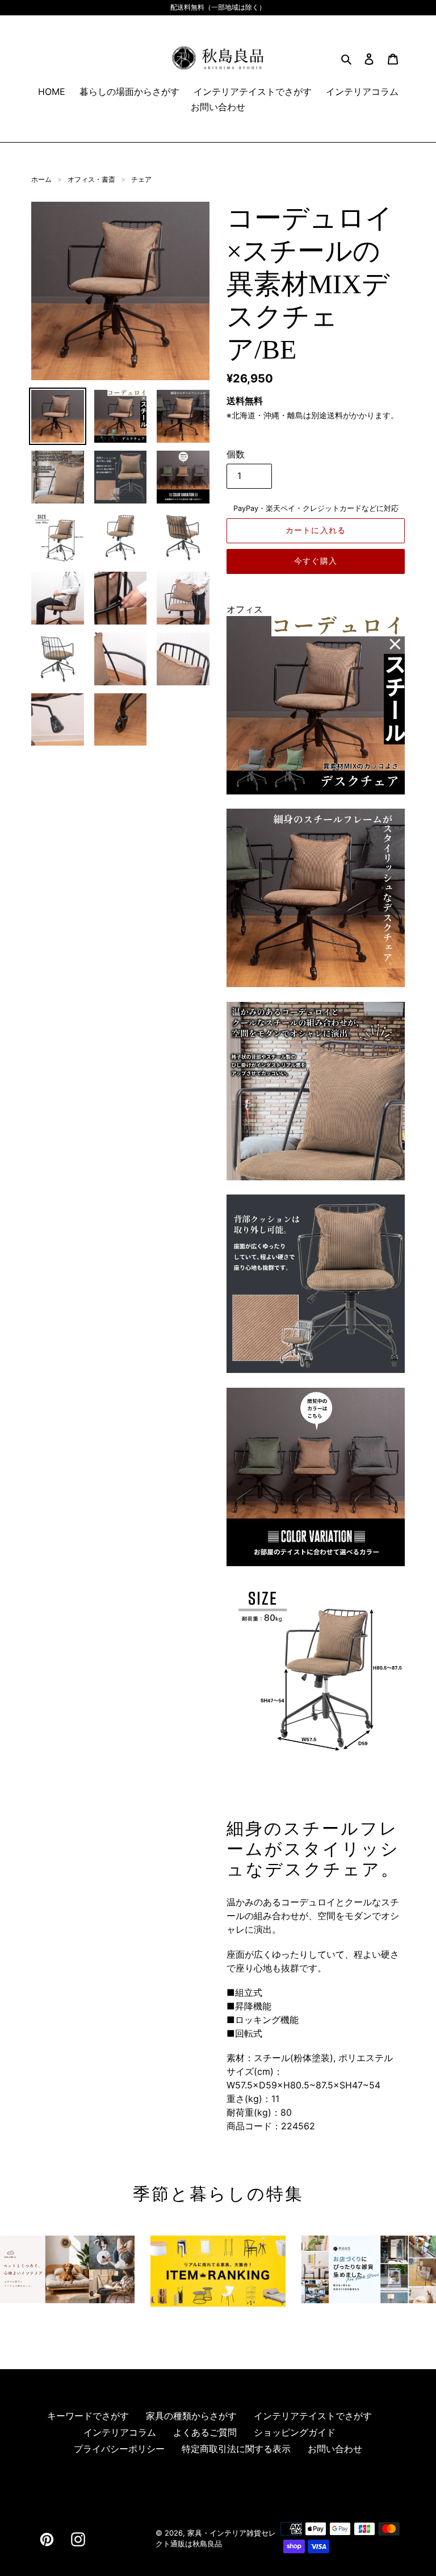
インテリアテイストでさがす (313, 2416)
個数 (236, 454)
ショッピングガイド (295, 2432)
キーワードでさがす (88, 2416)
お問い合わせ (335, 2449)
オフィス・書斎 (91, 179)
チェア (141, 179)
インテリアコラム (120, 2432)
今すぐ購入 (316, 561)
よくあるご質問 (205, 2432)
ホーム (41, 179)
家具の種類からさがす (191, 2416)
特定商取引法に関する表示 (236, 2449)
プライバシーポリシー (119, 2449)
